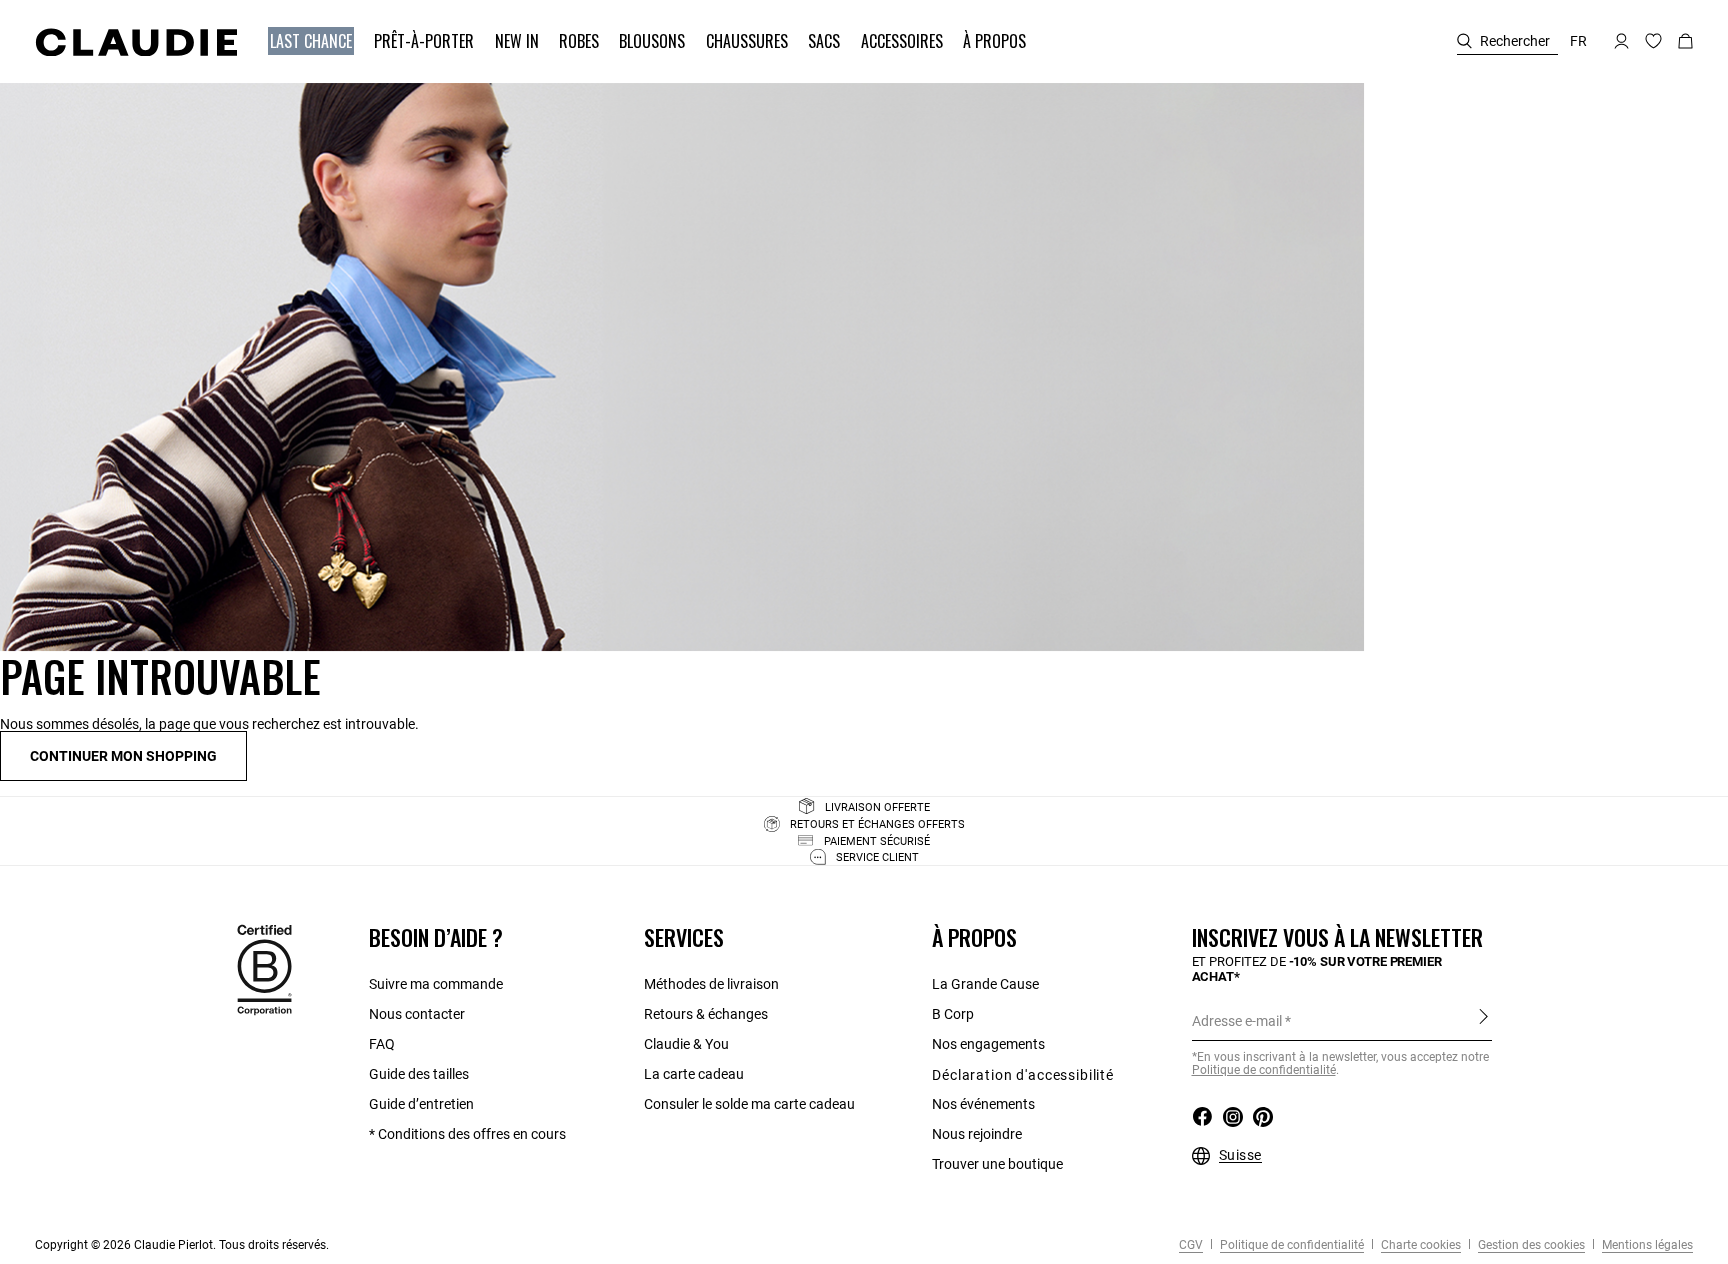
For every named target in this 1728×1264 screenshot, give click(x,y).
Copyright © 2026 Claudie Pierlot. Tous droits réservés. (182, 1245)
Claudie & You (686, 1044)
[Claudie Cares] (264, 969)
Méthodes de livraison (711, 984)
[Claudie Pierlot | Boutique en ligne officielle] (136, 42)
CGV (1191, 1245)
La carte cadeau (694, 1074)
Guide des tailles (419, 1074)
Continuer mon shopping (123, 756)
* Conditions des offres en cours (467, 1134)
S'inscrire (1483, 1020)
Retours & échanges (706, 1014)
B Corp (953, 1014)
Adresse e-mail (1237, 1021)
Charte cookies (1419, 1245)
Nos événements (983, 1104)
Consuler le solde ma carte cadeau (749, 1104)
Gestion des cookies (1530, 1245)
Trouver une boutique (997, 1164)
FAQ (382, 1044)
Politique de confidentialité (1264, 1070)
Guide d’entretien (421, 1104)
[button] (313, 41)
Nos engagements (988, 1044)
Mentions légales (1646, 1245)
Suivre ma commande (436, 984)
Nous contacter (417, 1014)
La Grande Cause (985, 984)
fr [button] (1578, 41)
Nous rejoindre (977, 1134)
